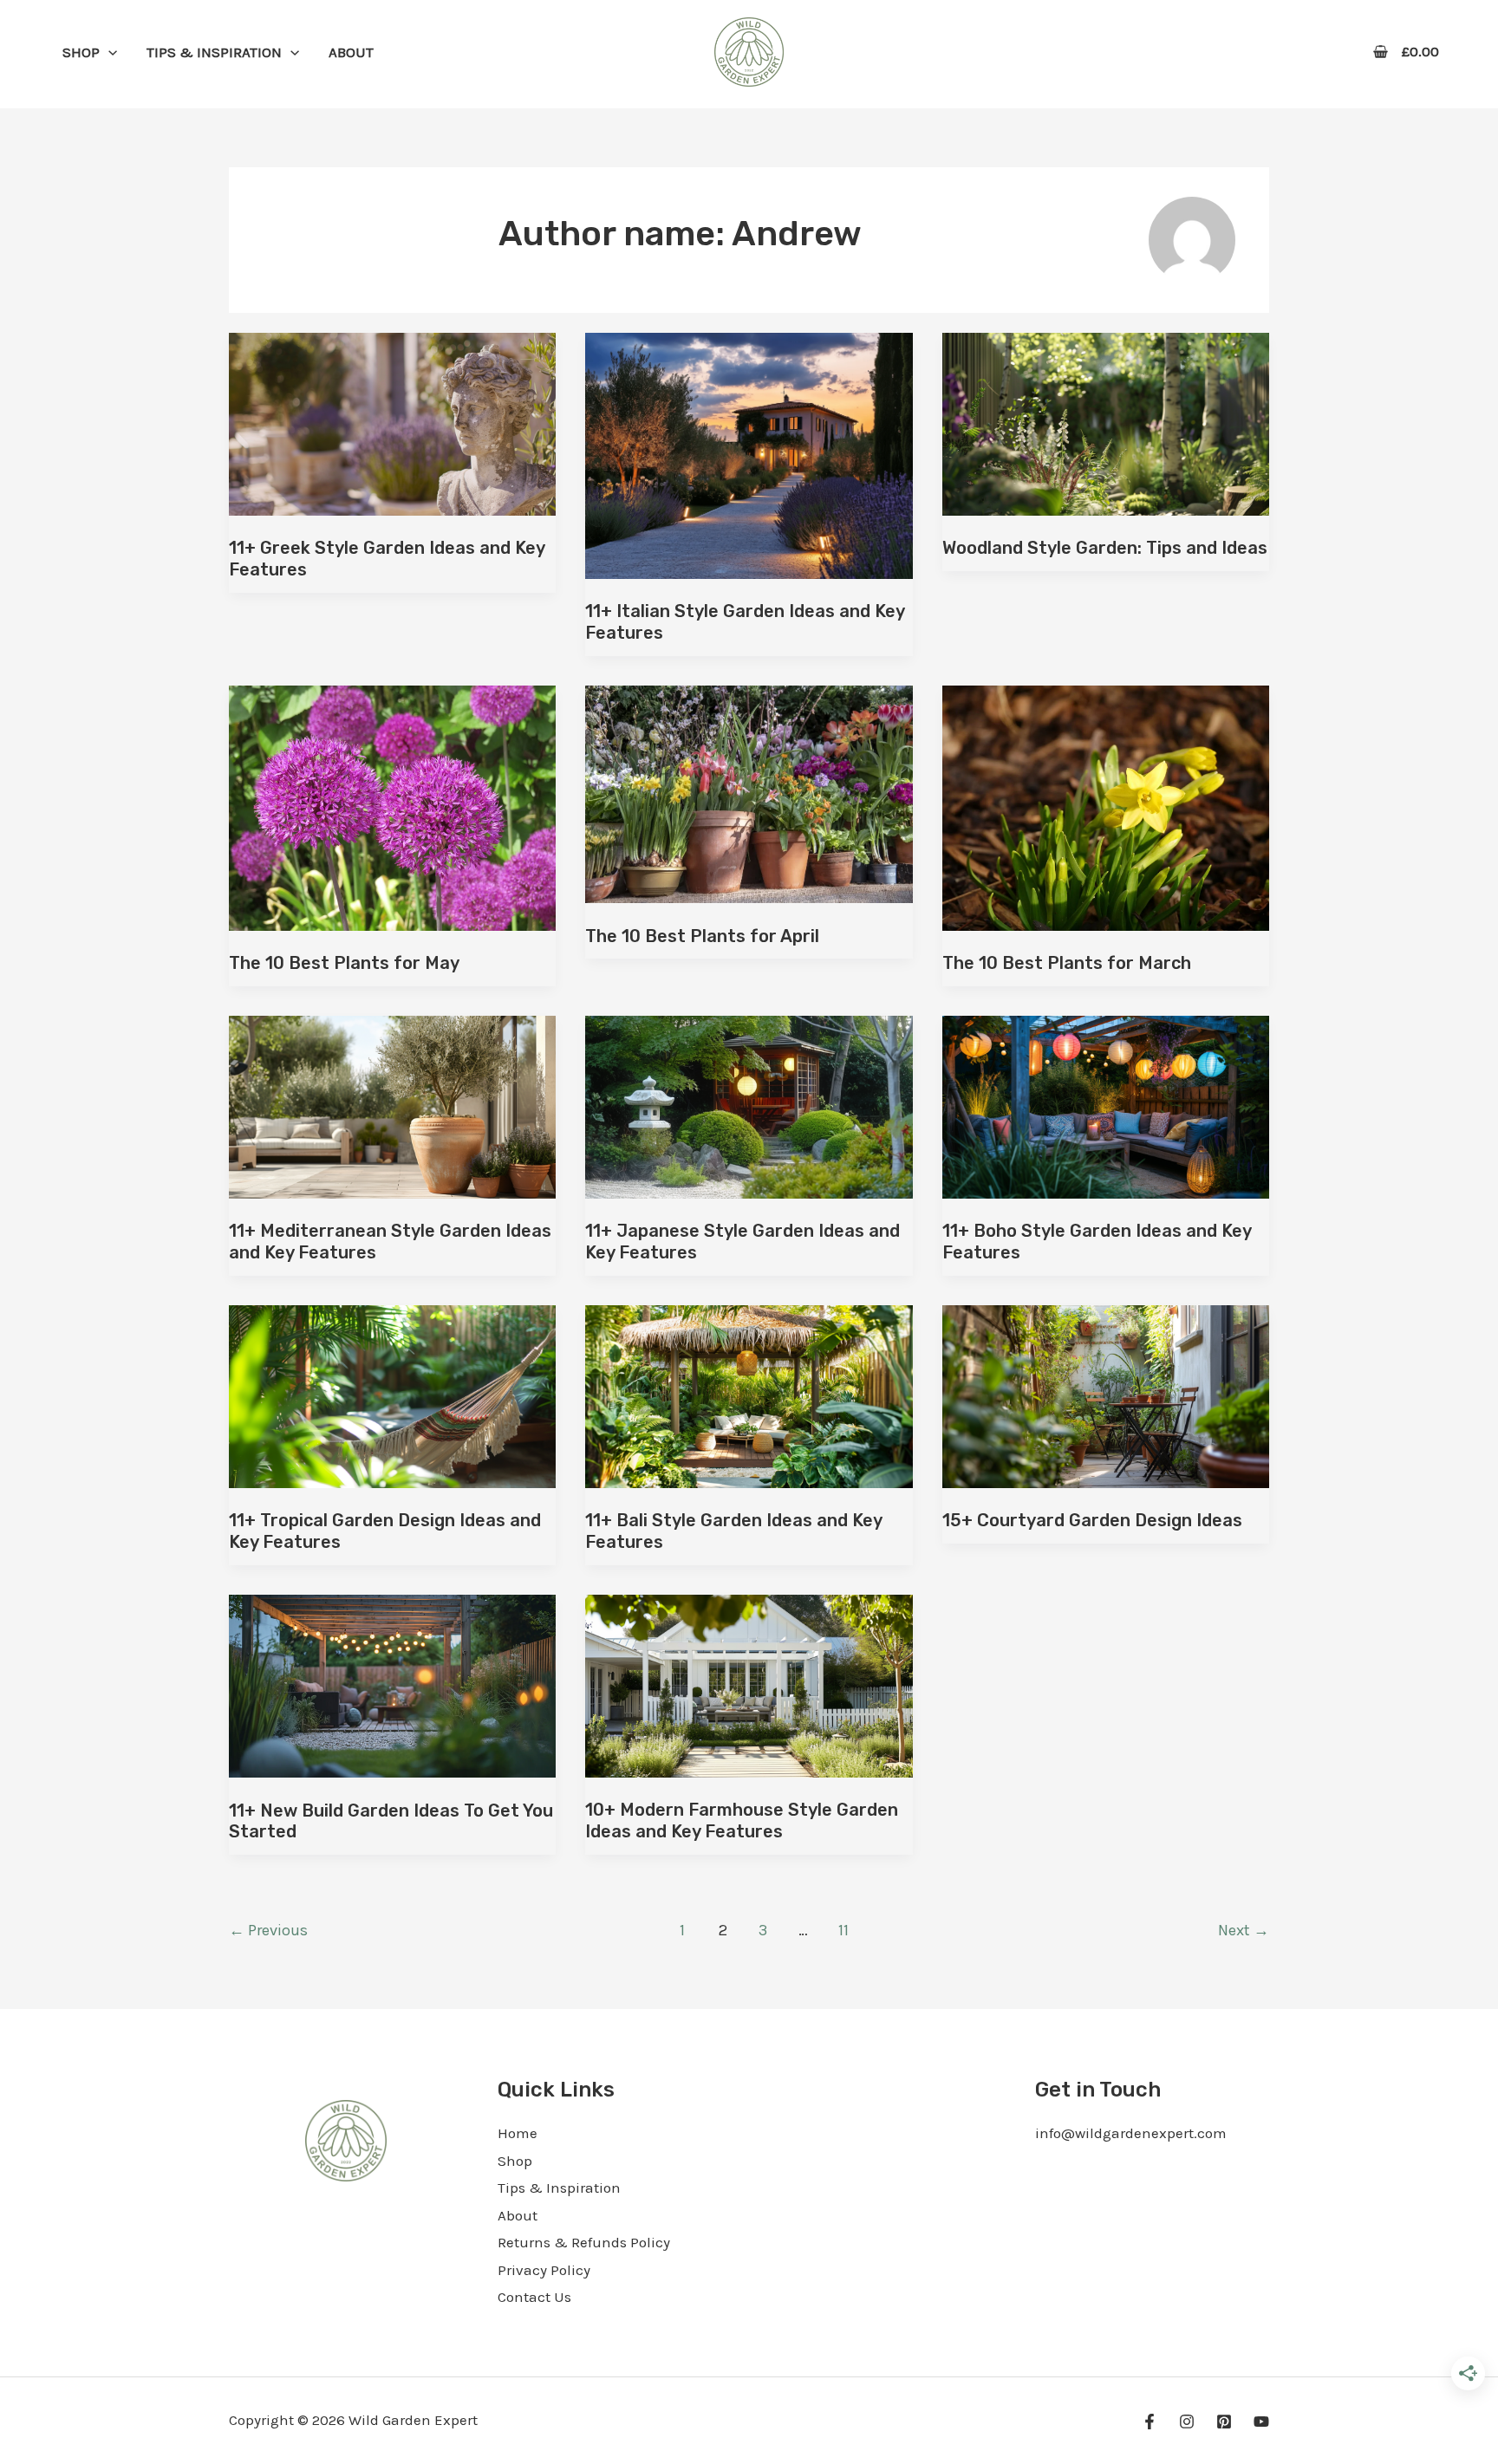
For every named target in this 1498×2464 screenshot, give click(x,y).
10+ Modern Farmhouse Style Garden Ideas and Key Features (742, 1820)
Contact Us (534, 2297)
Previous (268, 1930)
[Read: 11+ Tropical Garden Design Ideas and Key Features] (392, 1395)
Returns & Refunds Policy (584, 2242)
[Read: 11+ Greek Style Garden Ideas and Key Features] (392, 422)
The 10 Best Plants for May (344, 963)
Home (518, 2133)
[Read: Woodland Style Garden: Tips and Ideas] (1106, 422)
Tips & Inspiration (559, 2188)
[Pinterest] (1224, 2422)
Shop (515, 2161)
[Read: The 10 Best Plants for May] (392, 806)
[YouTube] (1261, 2422)
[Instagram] (1187, 2422)
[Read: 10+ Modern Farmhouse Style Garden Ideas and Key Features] (749, 1684)
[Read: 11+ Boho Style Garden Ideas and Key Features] (1106, 1105)
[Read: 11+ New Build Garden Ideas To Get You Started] (392, 1684)
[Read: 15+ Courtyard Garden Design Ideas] (1106, 1395)
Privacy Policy (544, 2270)
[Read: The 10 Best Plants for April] (749, 792)
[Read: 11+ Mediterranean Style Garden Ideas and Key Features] (392, 1105)
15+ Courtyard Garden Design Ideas (1092, 1520)
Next (1244, 1930)
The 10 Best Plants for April (702, 936)
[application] (108, 52)
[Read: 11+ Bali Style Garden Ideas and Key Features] (749, 1395)
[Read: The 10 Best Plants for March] (1106, 806)
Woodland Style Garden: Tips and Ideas (1105, 548)
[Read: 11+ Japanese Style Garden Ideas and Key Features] (749, 1105)
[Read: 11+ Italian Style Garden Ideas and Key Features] (749, 454)
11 (843, 1930)
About (518, 2215)
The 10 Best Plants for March (1067, 963)
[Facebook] (1150, 2422)
